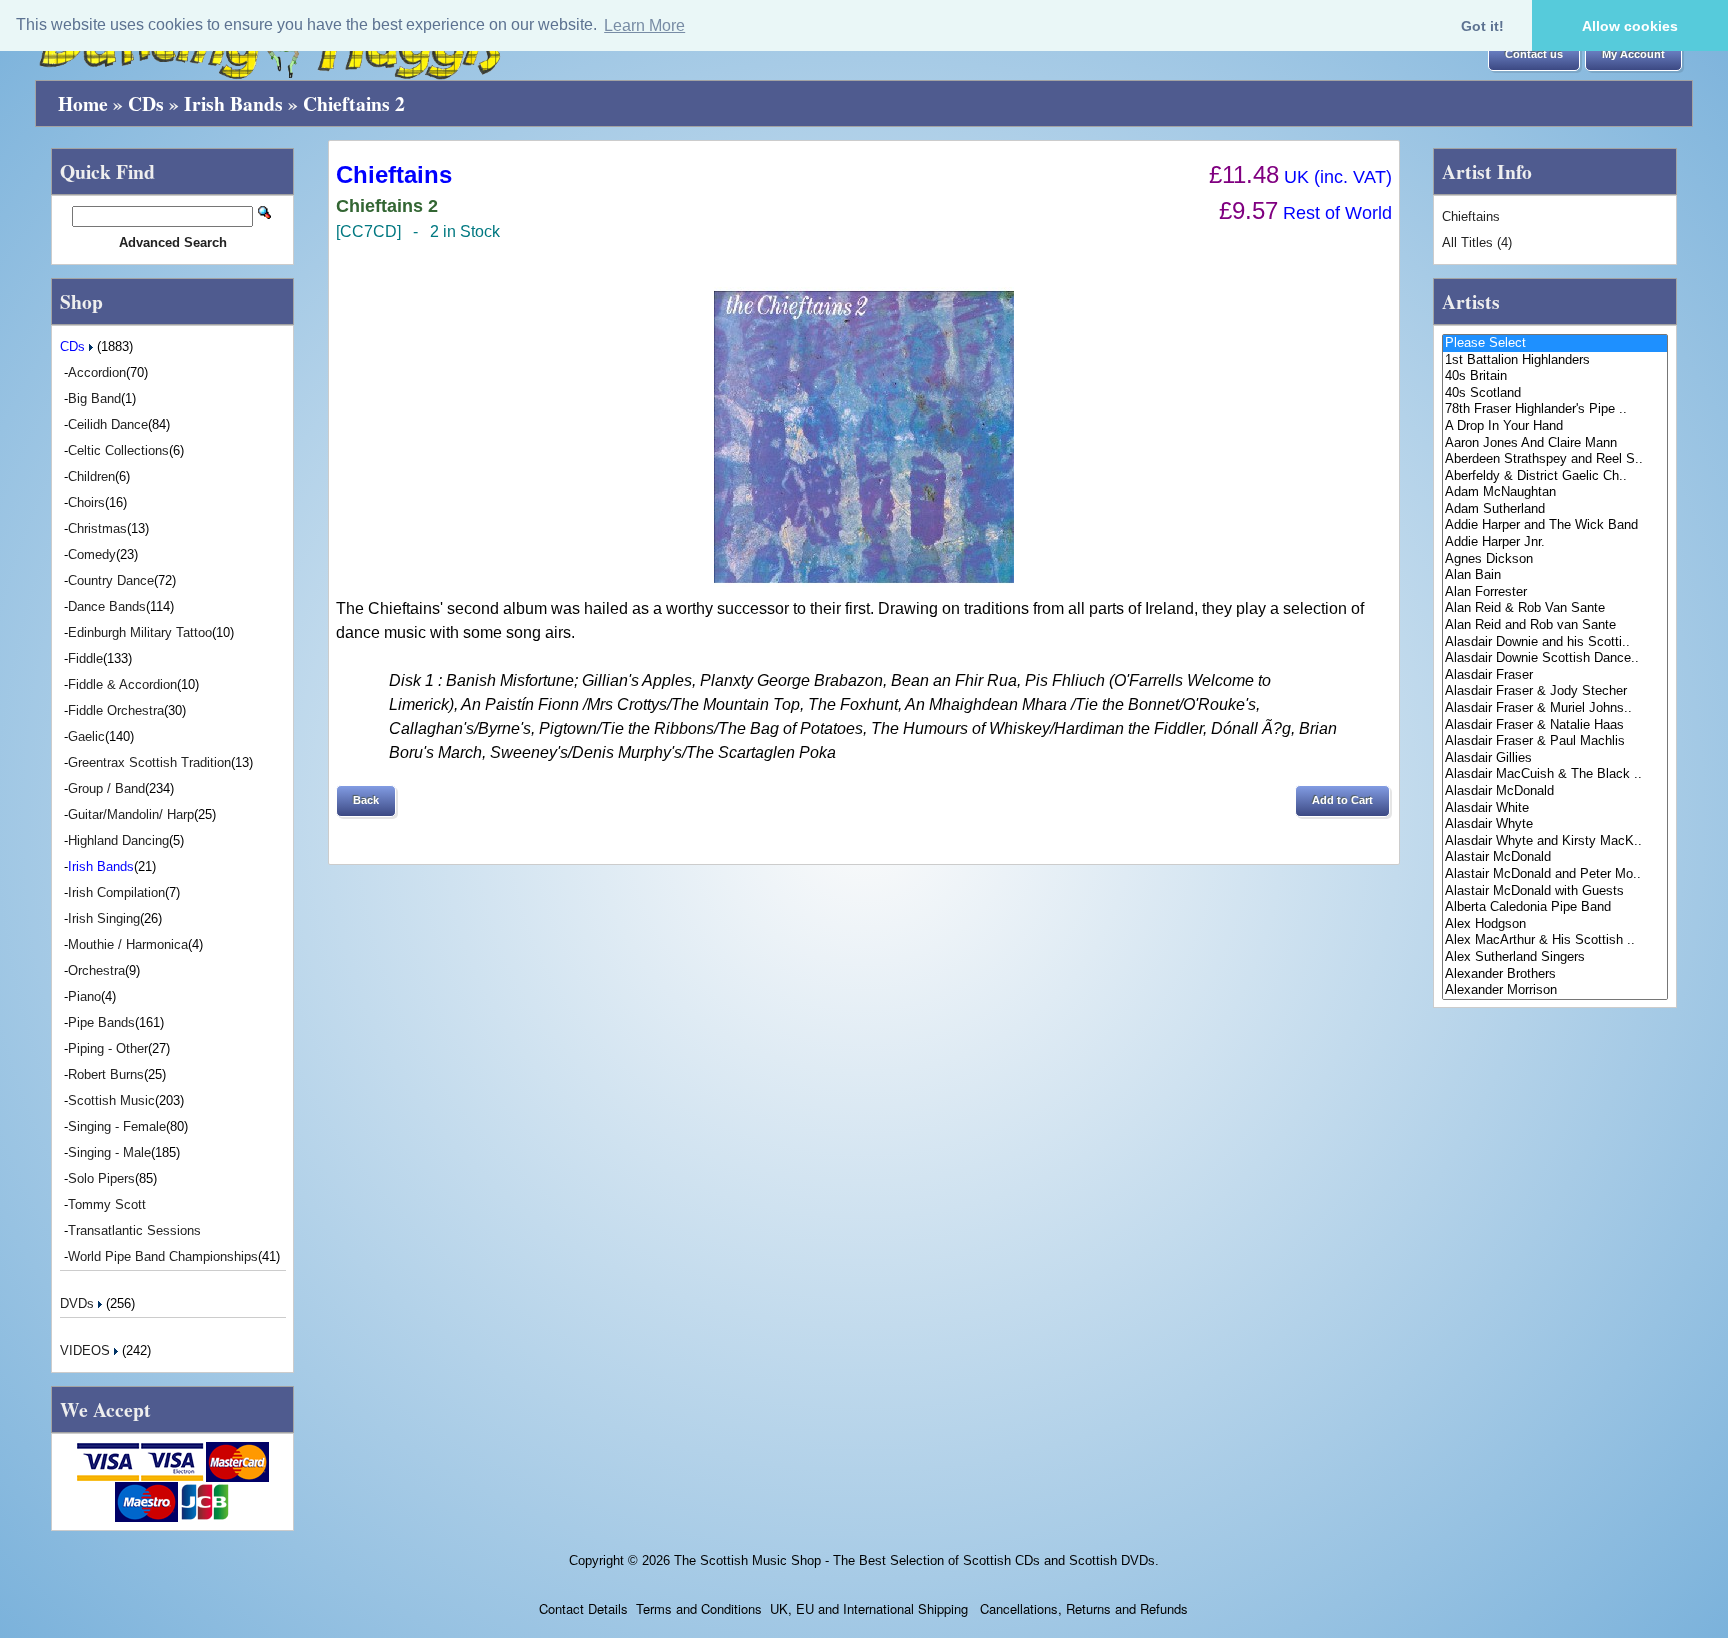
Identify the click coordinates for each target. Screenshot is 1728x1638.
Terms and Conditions (699, 1608)
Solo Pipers (101, 1178)
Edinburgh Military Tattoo (140, 632)
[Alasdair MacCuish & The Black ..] (1555, 774)
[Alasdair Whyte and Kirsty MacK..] (1555, 841)
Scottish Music (111, 1100)
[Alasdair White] (1555, 808)
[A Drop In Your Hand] (1555, 426)
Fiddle (85, 658)
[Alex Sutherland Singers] (1555, 957)
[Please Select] (1555, 343)
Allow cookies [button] (1630, 26)
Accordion (97, 372)
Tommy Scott (107, 1204)
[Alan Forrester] (1555, 592)
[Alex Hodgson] (1555, 924)
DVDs (79, 1303)
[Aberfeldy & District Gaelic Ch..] (1555, 476)
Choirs (86, 502)
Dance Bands (107, 606)
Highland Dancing (118, 840)
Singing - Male (109, 1152)
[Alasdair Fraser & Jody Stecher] (1555, 691)
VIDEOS (87, 1350)
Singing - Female (117, 1126)
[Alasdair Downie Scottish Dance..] (1555, 658)
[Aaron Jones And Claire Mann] (1555, 443)
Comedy (92, 554)
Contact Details (583, 1608)
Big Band (94, 398)
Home (83, 103)
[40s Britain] (1555, 376)
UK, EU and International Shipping (869, 1608)
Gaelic (86, 736)
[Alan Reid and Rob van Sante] (1555, 625)
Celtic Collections (118, 450)
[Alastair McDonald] (1555, 857)
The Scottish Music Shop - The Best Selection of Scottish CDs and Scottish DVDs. (916, 1560)
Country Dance (111, 580)
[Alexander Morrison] (1555, 990)
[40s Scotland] (1555, 393)
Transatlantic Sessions (134, 1230)
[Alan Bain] (1555, 575)
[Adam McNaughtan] (1555, 492)
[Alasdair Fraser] (1555, 675)
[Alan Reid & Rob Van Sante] (1555, 608)
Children (91, 476)
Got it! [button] (1482, 26)
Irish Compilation (116, 892)
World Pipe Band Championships (163, 1256)
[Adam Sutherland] (1555, 509)
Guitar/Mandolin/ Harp (131, 814)
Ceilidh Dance (108, 424)
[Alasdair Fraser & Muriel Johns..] (1555, 708)
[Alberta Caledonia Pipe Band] (1555, 907)
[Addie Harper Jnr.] (1555, 542)
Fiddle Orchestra (116, 710)
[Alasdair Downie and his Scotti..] (1555, 642)
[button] (1534, 55)
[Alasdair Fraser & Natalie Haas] (1555, 725)
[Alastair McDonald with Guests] (1555, 891)
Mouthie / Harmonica (128, 944)
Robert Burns (106, 1074)
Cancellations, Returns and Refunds (1082, 1608)
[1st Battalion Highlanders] (1555, 360)
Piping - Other (108, 1048)
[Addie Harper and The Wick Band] (1555, 525)
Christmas (97, 528)
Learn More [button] (644, 25)
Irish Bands (233, 103)
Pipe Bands (101, 1022)
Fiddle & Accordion (122, 684)
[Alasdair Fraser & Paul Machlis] (1555, 741)
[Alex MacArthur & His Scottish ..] (1555, 940)
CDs (146, 103)
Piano (84, 996)
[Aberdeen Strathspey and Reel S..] (1555, 459)
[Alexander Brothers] (1555, 974)
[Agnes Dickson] (1555, 559)
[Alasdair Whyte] (1555, 824)
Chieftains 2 (354, 103)
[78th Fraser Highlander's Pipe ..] (1555, 409)
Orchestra (96, 970)
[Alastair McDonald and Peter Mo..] (1555, 874)
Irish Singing (104, 918)
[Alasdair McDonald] (1555, 791)
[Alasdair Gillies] (1555, 758)
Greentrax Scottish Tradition (149, 762)
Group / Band (106, 788)
